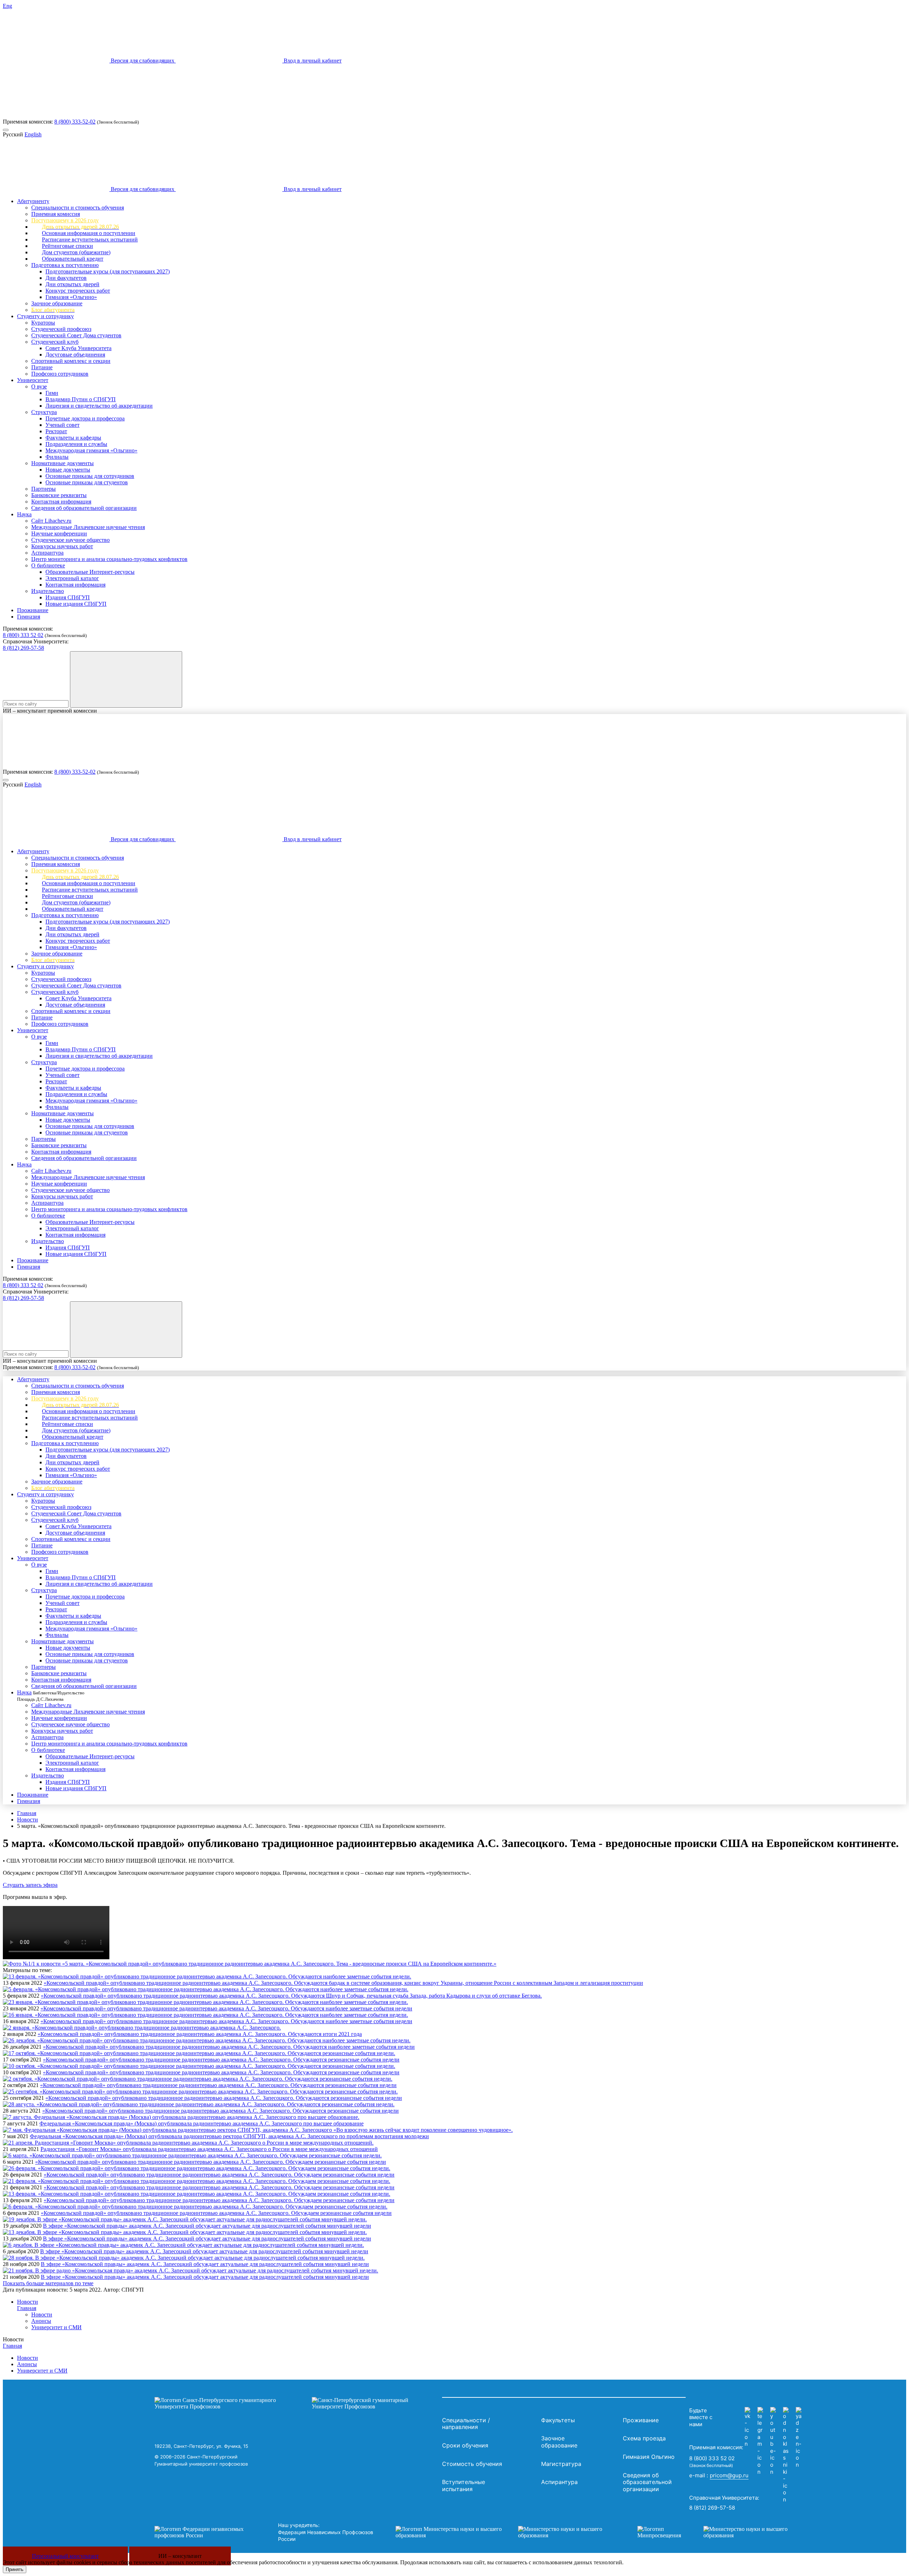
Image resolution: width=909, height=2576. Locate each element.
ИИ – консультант (180, 2556)
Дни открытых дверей (72, 284)
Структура (44, 412)
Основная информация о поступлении (89, 233)
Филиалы (57, 457)
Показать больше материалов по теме (48, 2283)
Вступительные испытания (464, 2485)
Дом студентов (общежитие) (76, 252)
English (33, 134)
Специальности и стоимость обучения (78, 208)
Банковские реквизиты (59, 495)
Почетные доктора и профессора (85, 418)
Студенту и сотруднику (45, 316)
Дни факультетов (66, 278)
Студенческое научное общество (70, 540)
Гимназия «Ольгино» (71, 297)
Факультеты (558, 2420)
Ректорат (56, 431)
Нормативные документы (62, 463)
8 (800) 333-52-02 (75, 122)
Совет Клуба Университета (78, 348)
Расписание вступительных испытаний (90, 239)
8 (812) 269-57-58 (23, 648)
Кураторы (43, 323)
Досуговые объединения (75, 355)
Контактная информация (61, 502)
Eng (7, 6)
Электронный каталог (72, 578)
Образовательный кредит (73, 259)
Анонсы (41, 2321)
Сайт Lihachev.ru (51, 521)
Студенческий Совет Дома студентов (76, 335)
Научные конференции (59, 533)
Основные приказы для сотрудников (90, 476)
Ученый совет (62, 425)
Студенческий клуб (55, 342)
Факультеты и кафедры (73, 438)
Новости (28, 1820)
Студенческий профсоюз (61, 329)
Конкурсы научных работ (62, 546)
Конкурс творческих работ (78, 291)
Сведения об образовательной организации (84, 508)
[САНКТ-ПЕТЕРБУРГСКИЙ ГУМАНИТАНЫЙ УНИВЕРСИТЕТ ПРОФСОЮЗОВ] (296, 2403)
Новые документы (68, 470)
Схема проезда (644, 2438)
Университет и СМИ (56, 2327)
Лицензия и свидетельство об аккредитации (99, 406)
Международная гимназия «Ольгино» (91, 450)
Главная (27, 1813)
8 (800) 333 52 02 (23, 635)
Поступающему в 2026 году (65, 220)
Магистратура (561, 2464)
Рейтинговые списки (67, 246)
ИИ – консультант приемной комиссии (50, 711)
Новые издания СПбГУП (76, 604)
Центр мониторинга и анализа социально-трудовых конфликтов (109, 559)
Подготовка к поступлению (65, 265)
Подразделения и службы (76, 444)
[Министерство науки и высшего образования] (506, 2532)
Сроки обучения (465, 2445)
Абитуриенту (33, 201)
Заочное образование (57, 303)
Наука (24, 514)
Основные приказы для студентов (87, 482)
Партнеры (43, 489)
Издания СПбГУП (68, 597)
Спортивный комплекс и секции (71, 361)
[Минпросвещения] (719, 2532)
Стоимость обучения (472, 2464)
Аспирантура (47, 553)
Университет (33, 380)
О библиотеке (48, 565)
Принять (15, 2569)
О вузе (39, 386)
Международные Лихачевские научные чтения (88, 527)
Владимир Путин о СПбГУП (81, 399)
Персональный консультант (65, 2556)
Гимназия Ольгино (649, 2457)
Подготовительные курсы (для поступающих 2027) (108, 271)
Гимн (52, 393)
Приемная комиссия (56, 214)
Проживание (33, 610)
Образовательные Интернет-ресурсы (90, 572)
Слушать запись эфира (30, 1885)
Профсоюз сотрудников (60, 374)
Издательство (48, 591)
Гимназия (29, 617)
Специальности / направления (466, 2424)
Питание (42, 367)
